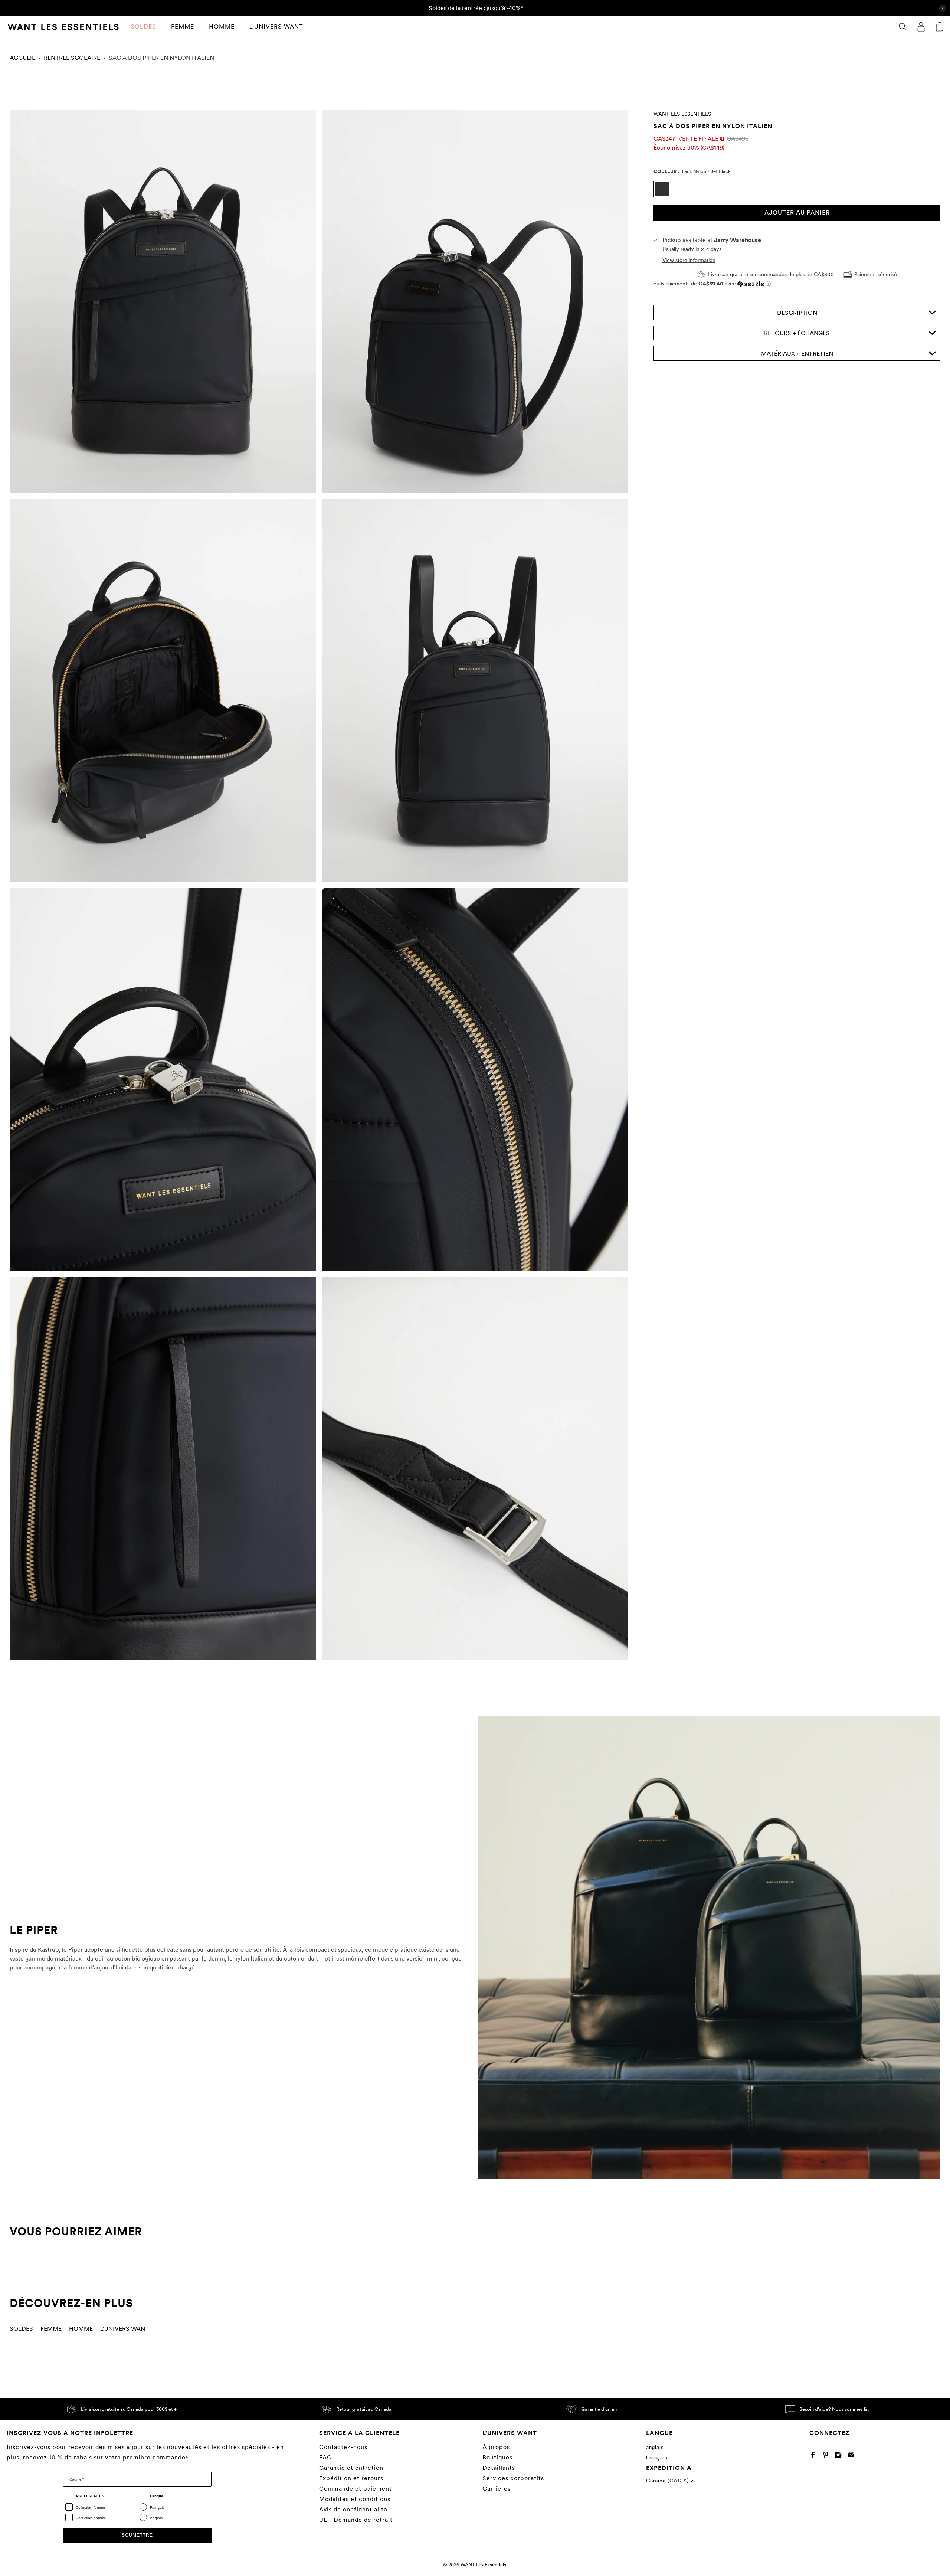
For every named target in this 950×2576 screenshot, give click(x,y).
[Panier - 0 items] (940, 27)
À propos (496, 2447)
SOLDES (143, 27)
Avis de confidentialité (353, 2509)
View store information (689, 260)
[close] (943, 8)
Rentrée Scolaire (72, 58)
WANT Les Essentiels (682, 114)
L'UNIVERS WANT (276, 27)
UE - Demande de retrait (356, 2520)
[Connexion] (921, 27)
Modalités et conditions (355, 2499)
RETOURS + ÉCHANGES (797, 333)
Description (797, 313)
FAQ (326, 2457)
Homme (222, 27)
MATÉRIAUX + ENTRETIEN (797, 354)
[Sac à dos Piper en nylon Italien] (163, 302)
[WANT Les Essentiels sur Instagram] (840, 2456)
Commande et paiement (356, 2489)
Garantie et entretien (351, 2468)
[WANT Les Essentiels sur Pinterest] (827, 2456)
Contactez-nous (343, 2447)
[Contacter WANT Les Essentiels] (853, 2456)
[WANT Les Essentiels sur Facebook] (815, 2456)
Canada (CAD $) (668, 2481)
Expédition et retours (351, 2478)
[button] (797, 284)
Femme (183, 27)
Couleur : (692, 171)
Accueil (22, 58)
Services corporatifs (513, 2478)
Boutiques (497, 2457)
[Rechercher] (902, 27)
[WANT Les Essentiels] (63, 27)
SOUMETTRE (137, 2535)
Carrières (497, 2489)
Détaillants (499, 2468)
